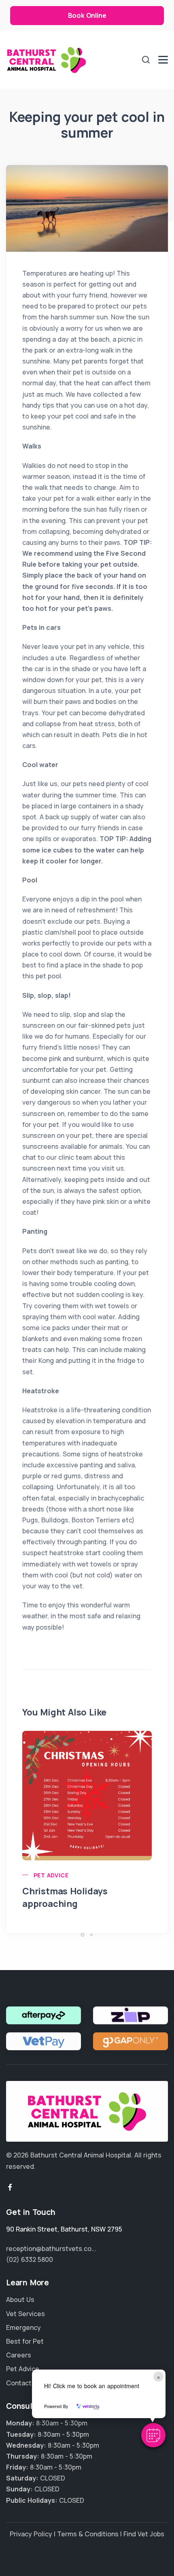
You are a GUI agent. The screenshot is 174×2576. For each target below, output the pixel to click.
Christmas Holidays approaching (65, 1897)
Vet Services (25, 2314)
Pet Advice (51, 1875)
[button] (153, 2435)
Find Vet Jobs (144, 2534)
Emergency (23, 2327)
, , (64, 2229)
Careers (19, 2355)
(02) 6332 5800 (30, 2259)
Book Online (87, 15)
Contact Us (24, 2383)
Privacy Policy (31, 2534)
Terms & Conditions (88, 2534)
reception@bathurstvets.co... (51, 2249)
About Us (20, 2300)
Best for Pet (25, 2341)
